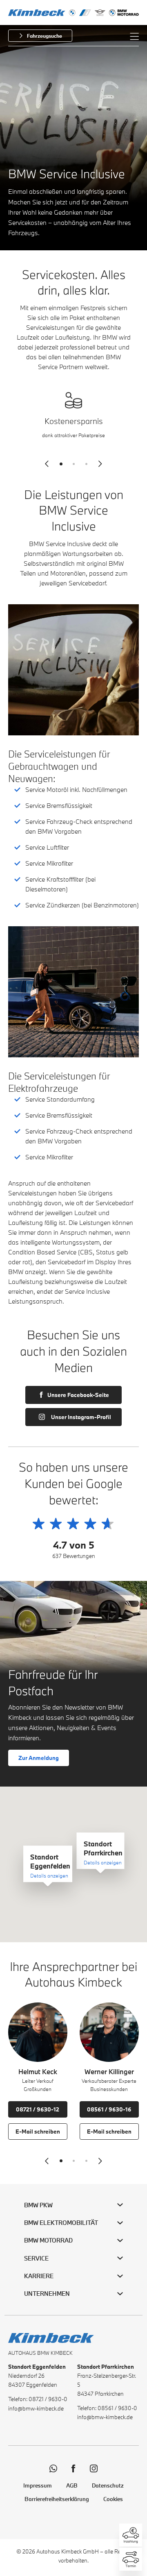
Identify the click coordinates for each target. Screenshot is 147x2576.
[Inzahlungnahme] (131, 2535)
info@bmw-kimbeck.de (36, 2408)
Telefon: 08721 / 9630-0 (38, 2399)
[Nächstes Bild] (100, 464)
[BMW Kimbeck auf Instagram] (94, 2468)
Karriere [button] (39, 2276)
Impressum (38, 2485)
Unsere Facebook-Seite (78, 1395)
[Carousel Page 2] (74, 464)
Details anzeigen (49, 1875)
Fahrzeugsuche (45, 36)
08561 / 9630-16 (109, 2109)
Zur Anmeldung (39, 1758)
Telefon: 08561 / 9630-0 (107, 2408)
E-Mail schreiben (38, 2132)
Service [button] (36, 2258)
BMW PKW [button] (38, 2205)
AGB (72, 2485)
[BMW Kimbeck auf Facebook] (73, 2468)
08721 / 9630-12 (38, 2109)
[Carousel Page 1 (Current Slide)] (61, 464)
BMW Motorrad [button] (48, 2240)
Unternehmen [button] (47, 2294)
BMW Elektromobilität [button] (61, 2223)
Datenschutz (108, 2485)
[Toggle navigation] (134, 36)
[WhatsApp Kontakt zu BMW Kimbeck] (53, 2468)
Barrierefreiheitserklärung (57, 2499)
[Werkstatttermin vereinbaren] (131, 2559)
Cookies (113, 2499)
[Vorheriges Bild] (47, 464)
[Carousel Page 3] (86, 464)
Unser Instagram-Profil (81, 1417)
